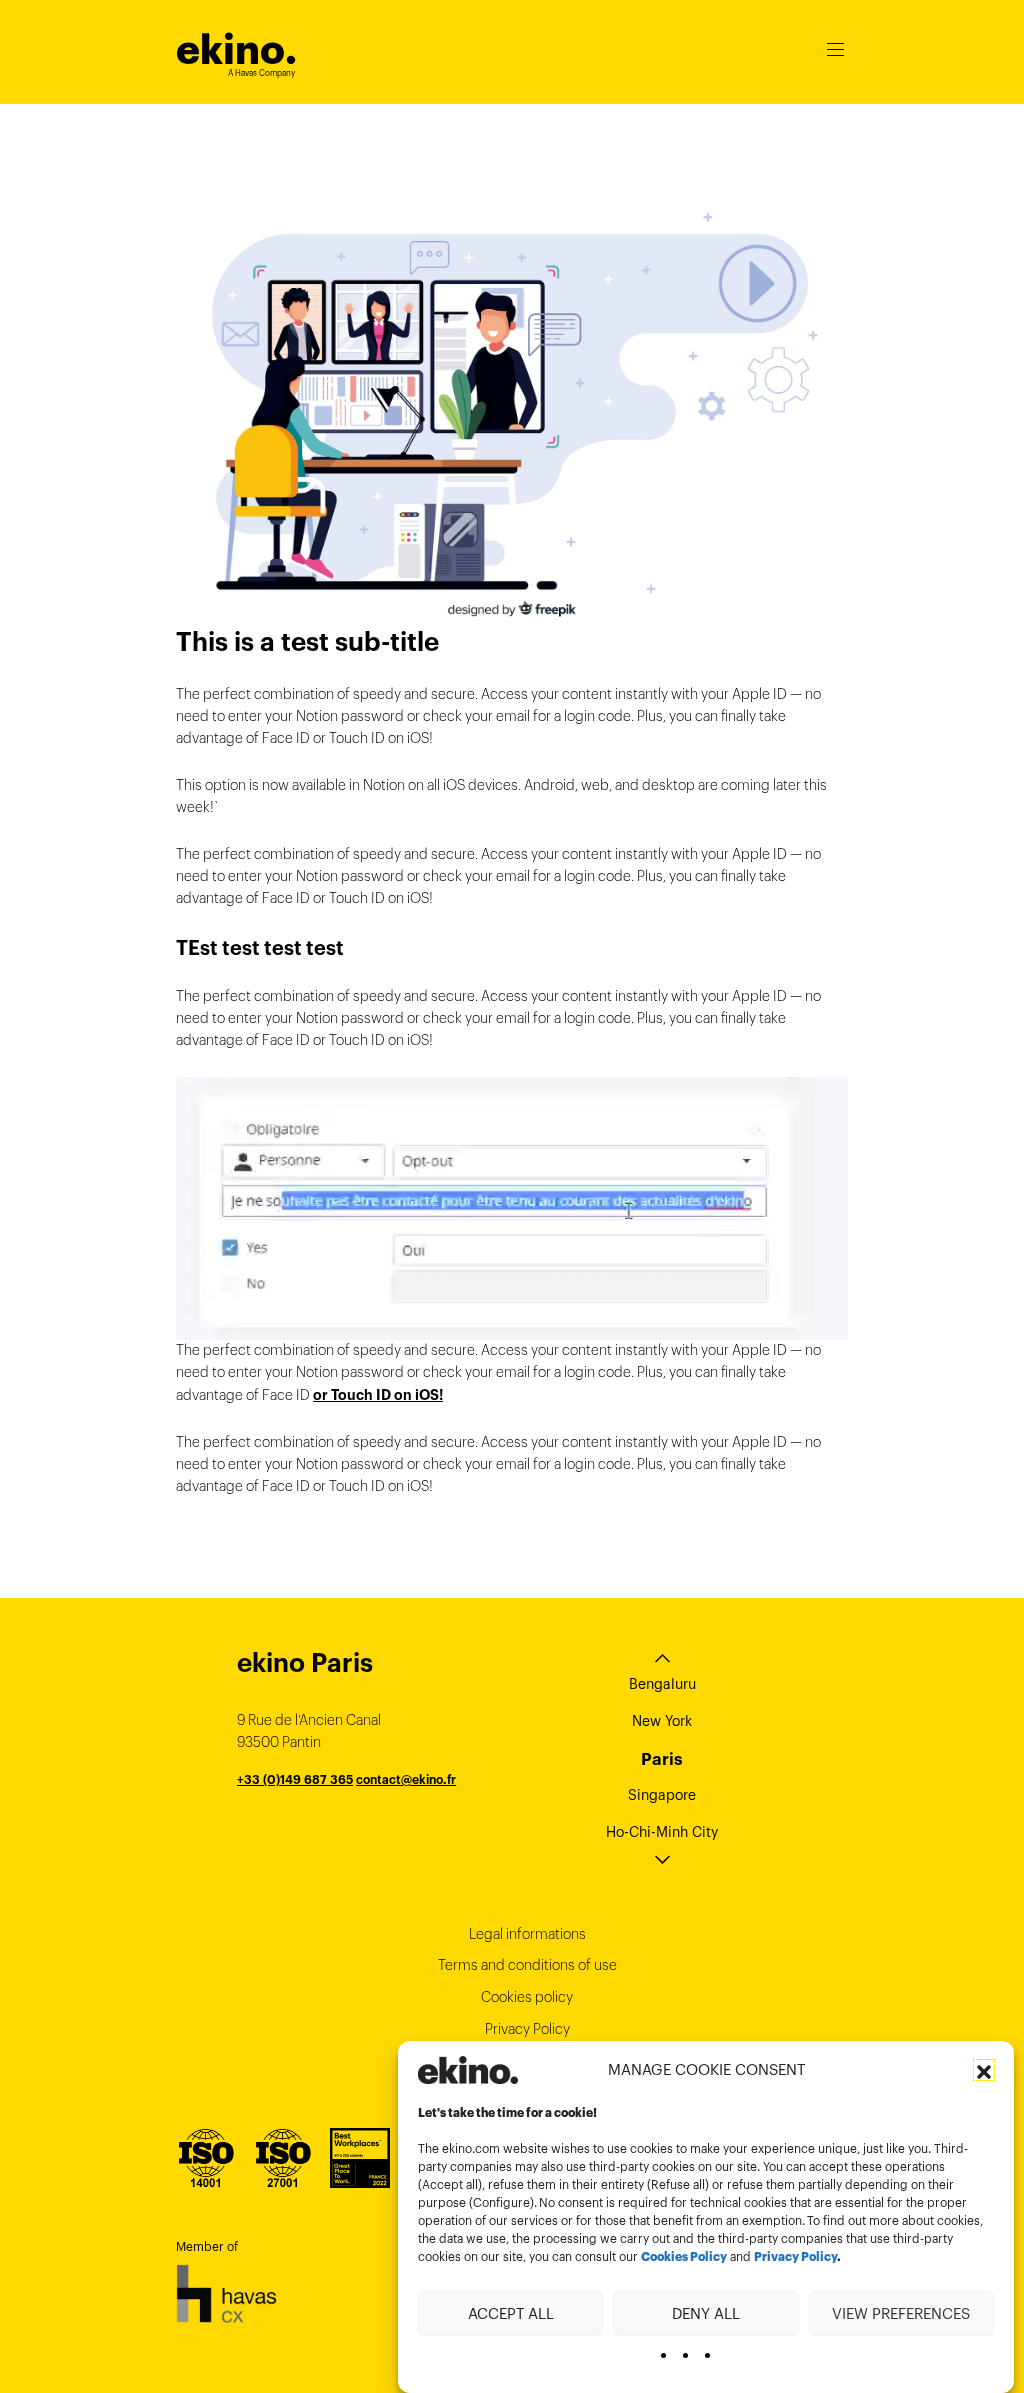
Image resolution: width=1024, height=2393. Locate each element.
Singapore (662, 1795)
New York (662, 1721)
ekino (236, 49)
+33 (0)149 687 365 (295, 1779)
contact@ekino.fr (406, 1779)
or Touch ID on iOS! (378, 1395)
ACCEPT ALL (511, 2313)
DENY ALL (706, 2313)
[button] (984, 2070)
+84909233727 (283, 1801)
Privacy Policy (795, 2257)
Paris (662, 1759)
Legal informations (527, 1934)
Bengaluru (662, 1684)
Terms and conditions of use (527, 1965)
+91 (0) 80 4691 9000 (302, 1823)
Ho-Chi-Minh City (662, 1832)
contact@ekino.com (390, 1801)
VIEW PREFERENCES (901, 2313)
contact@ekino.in (420, 1823)
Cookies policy (527, 1997)
